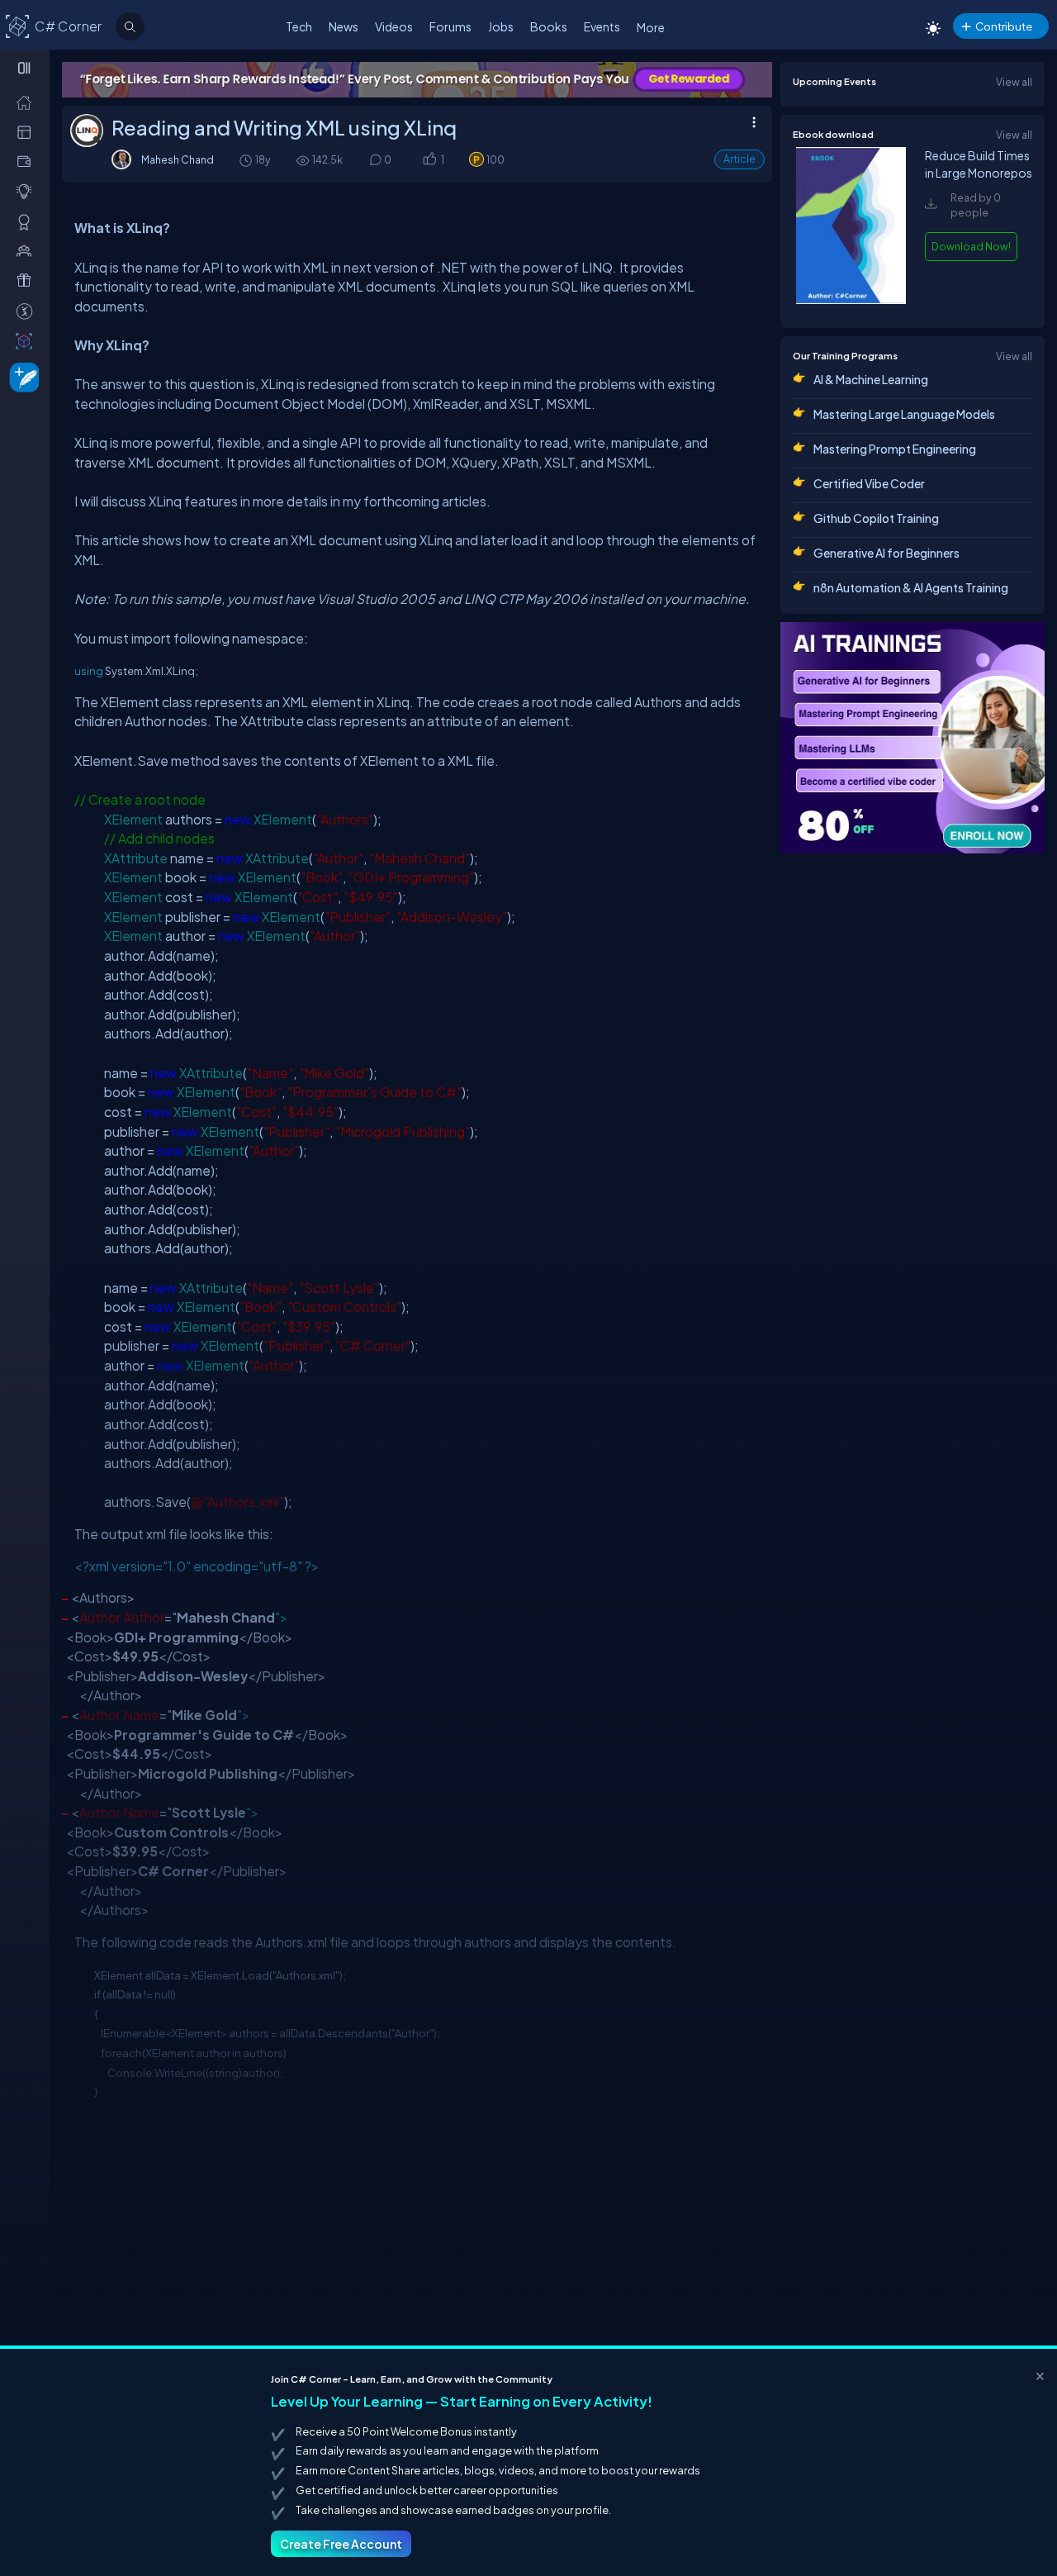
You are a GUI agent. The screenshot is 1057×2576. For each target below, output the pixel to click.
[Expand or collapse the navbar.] (26, 68)
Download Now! (971, 246)
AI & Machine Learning (871, 379)
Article (739, 159)
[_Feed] (28, 102)
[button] (429, 160)
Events (602, 26)
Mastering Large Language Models (904, 414)
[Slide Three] (417, 80)
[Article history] (247, 160)
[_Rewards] (28, 311)
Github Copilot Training (876, 518)
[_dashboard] (28, 131)
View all (1014, 82)
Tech (299, 26)
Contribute (1004, 26)
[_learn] (28, 191)
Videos (394, 26)
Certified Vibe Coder (869, 483)
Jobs (501, 26)
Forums (450, 26)
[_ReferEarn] (28, 280)
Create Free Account (341, 2544)
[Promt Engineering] (912, 738)
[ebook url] (851, 300)
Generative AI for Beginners (886, 553)
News (344, 26)
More (651, 27)
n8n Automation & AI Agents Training (911, 587)
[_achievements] (28, 221)
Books (549, 26)
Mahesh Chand (178, 159)
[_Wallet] (28, 161)
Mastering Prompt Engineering (895, 449)
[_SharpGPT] (28, 340)
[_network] (28, 250)
